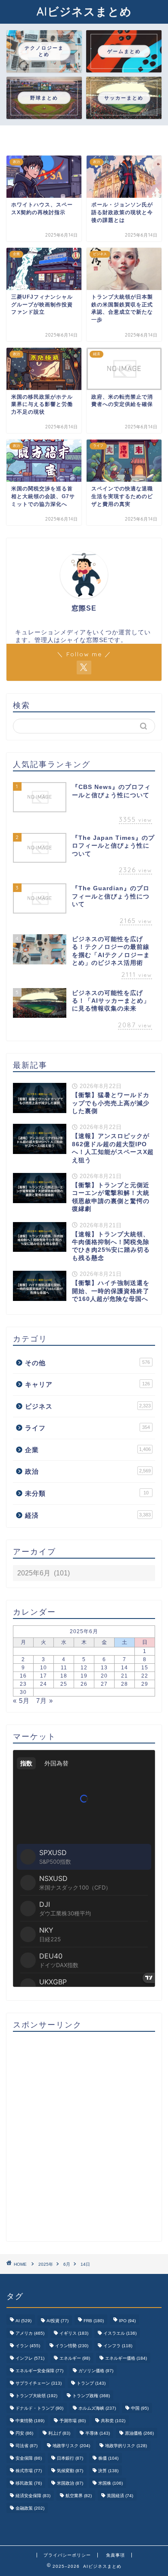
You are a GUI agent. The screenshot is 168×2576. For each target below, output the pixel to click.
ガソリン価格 (96, 2371)
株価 (108, 2458)
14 (124, 1668)
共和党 (113, 2421)
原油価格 (139, 2433)
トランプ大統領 (36, 2396)
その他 (87, 1363)
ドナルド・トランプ (39, 2408)
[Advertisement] (84, 2137)
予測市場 (73, 2421)
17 (44, 1676)
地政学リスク (71, 2446)
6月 (67, 2264)
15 (145, 1668)
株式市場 (29, 2471)
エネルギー (75, 2358)
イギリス (74, 2333)
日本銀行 (70, 2458)
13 (104, 1668)
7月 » (45, 1701)
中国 (140, 2408)
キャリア (87, 1384)
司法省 (26, 2446)
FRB (94, 2321)
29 (145, 1684)
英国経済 (120, 2496)
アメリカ (30, 2333)
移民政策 (29, 2483)
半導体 (98, 2433)
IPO (127, 2321)
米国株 (110, 2483)
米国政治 (70, 2483)
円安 (24, 2433)
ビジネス (88, 1406)
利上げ (59, 2433)
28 (124, 1684)
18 (64, 1676)
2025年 (46, 2264)
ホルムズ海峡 (97, 2408)
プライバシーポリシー (67, 2555)
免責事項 (115, 2555)
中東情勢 (30, 2421)
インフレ (30, 2358)
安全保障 (29, 2458)
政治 (88, 1471)
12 (84, 1668)
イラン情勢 (72, 2346)
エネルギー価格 (126, 2358)
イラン (28, 2346)
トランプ (91, 2383)
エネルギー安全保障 (39, 2371)
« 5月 (21, 1701)
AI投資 (58, 2321)
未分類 (87, 1493)
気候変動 (70, 2471)
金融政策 (30, 2508)
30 (23, 1692)
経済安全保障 (33, 2496)
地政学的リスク (126, 2446)
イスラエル (120, 2333)
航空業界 (79, 2496)
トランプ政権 (91, 2396)
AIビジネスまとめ (84, 11)
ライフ (87, 1428)
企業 (88, 1450)
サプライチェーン (39, 2383)
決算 (108, 2471)
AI (23, 2321)
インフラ (118, 2346)
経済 (88, 1515)
